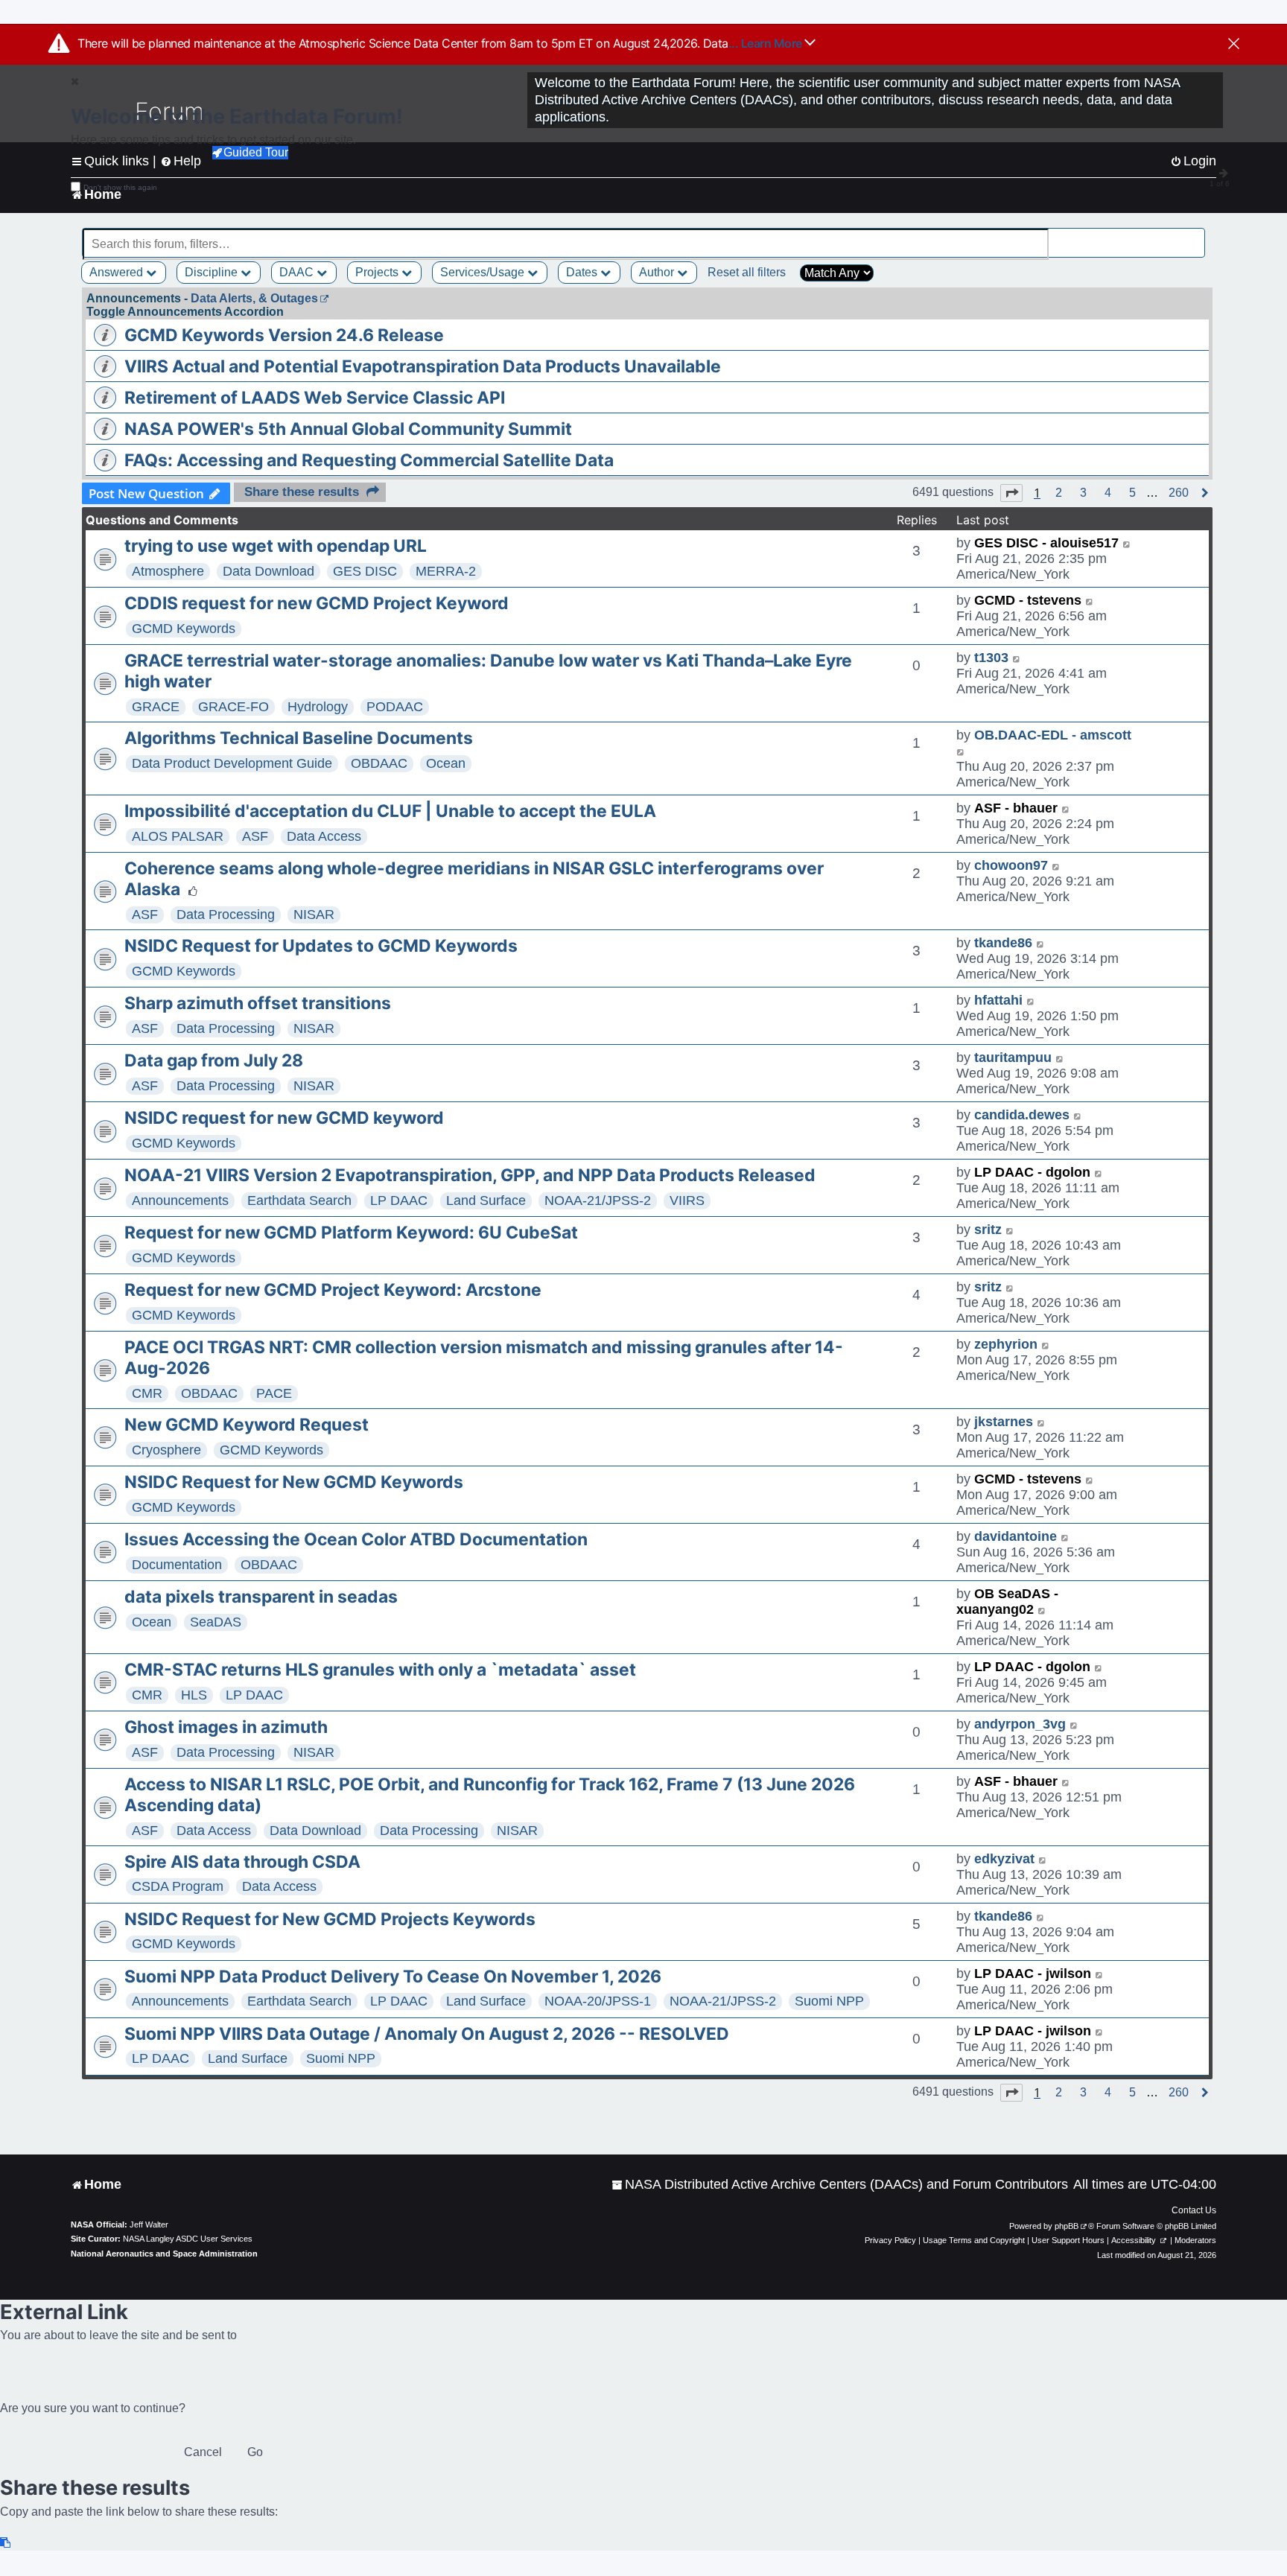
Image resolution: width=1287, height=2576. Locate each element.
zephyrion (1006, 1344)
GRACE (156, 707)
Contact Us (1194, 2210)
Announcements (180, 1200)
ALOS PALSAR (178, 836)
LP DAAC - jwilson (1033, 1974)
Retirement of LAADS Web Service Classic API (315, 398)
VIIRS (687, 1200)
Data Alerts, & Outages (254, 298)
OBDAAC (379, 763)
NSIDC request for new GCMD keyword (284, 1118)
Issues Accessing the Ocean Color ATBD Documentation (356, 1539)
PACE (274, 1393)
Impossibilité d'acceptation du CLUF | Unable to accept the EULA (390, 811)
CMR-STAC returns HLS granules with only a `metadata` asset (380, 1670)
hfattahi (998, 1000)
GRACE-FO (233, 707)
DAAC (298, 272)
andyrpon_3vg (1020, 1724)
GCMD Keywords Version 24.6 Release (284, 335)
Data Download (268, 571)
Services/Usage (484, 272)
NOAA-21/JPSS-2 (598, 1200)
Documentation (177, 1565)
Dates (583, 272)
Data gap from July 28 (214, 1060)
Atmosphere (168, 571)
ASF (255, 836)
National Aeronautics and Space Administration (164, 2254)
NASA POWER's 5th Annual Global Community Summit (348, 429)
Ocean (446, 763)
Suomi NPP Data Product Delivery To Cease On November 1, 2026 (393, 1976)
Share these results (302, 492)
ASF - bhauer (1016, 808)
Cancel (203, 2452)
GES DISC (365, 571)
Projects (378, 272)
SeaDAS (216, 1622)
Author (658, 272)
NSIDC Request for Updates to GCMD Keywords (321, 946)
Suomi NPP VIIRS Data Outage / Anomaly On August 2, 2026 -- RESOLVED (427, 2034)
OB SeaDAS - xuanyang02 (1007, 1602)
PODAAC (395, 707)
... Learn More (767, 43)
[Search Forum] (1195, 236)
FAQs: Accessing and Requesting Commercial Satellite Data (369, 460)
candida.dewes (1022, 1115)
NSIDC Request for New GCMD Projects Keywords (330, 1919)
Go (255, 2452)
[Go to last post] (1127, 543)
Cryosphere (166, 1450)
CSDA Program (178, 1886)
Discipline (213, 272)
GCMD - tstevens (1028, 600)
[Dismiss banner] (1234, 45)
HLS (194, 1695)
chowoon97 (1011, 865)
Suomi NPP (829, 2001)
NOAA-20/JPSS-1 (598, 2001)
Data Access (324, 836)
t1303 (991, 658)
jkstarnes (1004, 1422)
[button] (1011, 493)
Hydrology (318, 707)
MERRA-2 (446, 571)
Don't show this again (120, 187)
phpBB (1067, 2226)
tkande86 (1003, 943)
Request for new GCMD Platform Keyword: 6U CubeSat (351, 1233)
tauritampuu (1013, 1058)
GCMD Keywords (184, 629)
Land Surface (486, 1200)
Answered (118, 272)
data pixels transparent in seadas (261, 1597)
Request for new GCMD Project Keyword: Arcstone (333, 1290)
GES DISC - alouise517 (1046, 543)
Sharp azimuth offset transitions (258, 1003)
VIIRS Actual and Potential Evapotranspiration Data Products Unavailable (423, 366)
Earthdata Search (299, 1200)
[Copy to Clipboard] (6, 2543)
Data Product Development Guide (232, 763)
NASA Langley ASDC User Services (188, 2239)
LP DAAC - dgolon (1032, 1172)
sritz (988, 1230)
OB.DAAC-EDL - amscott (1053, 735)
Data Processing (226, 915)
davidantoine (1016, 1536)
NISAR (314, 915)
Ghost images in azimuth (226, 1727)
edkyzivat (1004, 1859)
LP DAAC (399, 1200)
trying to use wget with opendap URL (276, 546)
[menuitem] (840, 2185)
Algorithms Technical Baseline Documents (299, 738)
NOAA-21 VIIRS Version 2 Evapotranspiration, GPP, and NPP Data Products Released (470, 1175)
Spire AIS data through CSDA (242, 1862)
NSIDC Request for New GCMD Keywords (294, 1482)
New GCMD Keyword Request (247, 1425)
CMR (147, 1393)
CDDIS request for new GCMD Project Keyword (317, 603)
